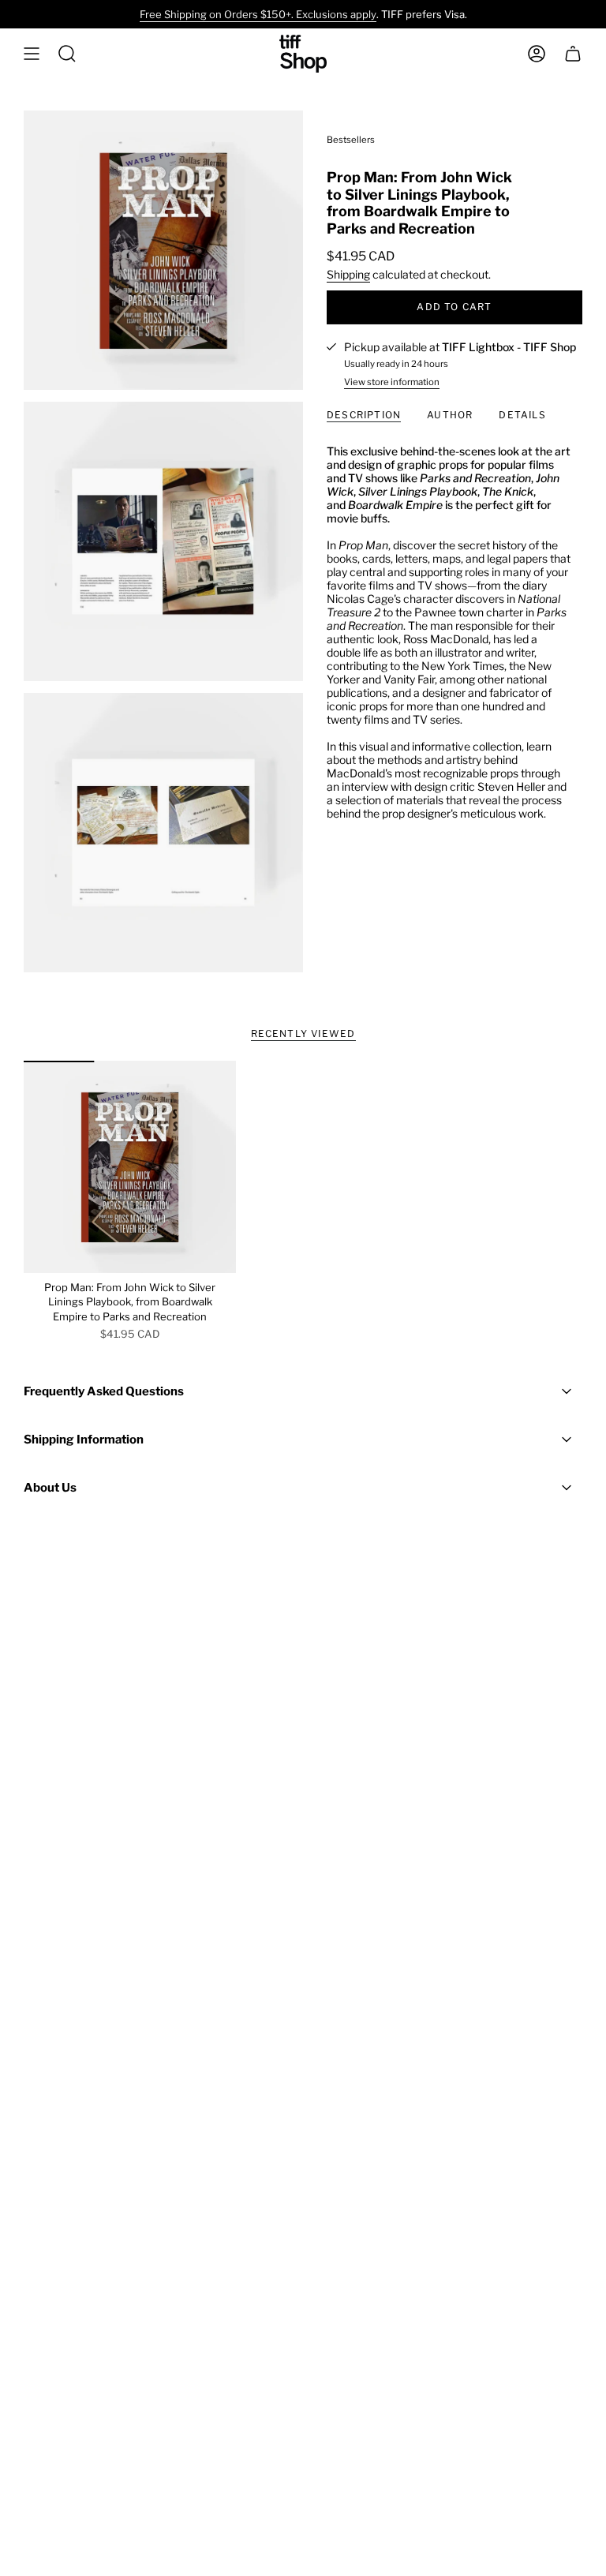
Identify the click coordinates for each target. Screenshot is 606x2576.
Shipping (348, 274)
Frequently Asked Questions (104, 1391)
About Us (50, 1488)
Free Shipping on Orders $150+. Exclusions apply (258, 14)
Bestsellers (351, 140)
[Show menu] (32, 54)
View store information (392, 382)
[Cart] (573, 54)
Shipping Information (84, 1440)
